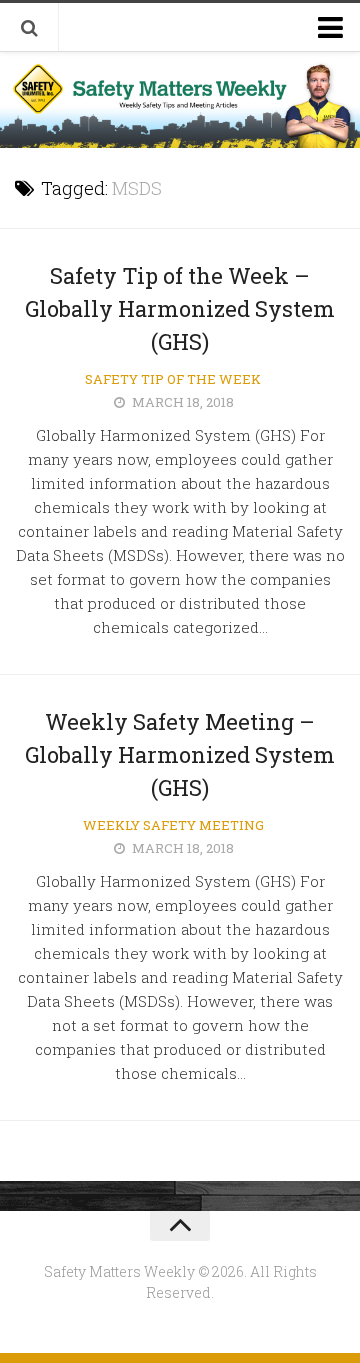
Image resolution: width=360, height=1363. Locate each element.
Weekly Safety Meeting (173, 825)
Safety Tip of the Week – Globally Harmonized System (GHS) (180, 308)
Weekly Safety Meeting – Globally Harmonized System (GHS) (180, 754)
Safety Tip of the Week (173, 379)
